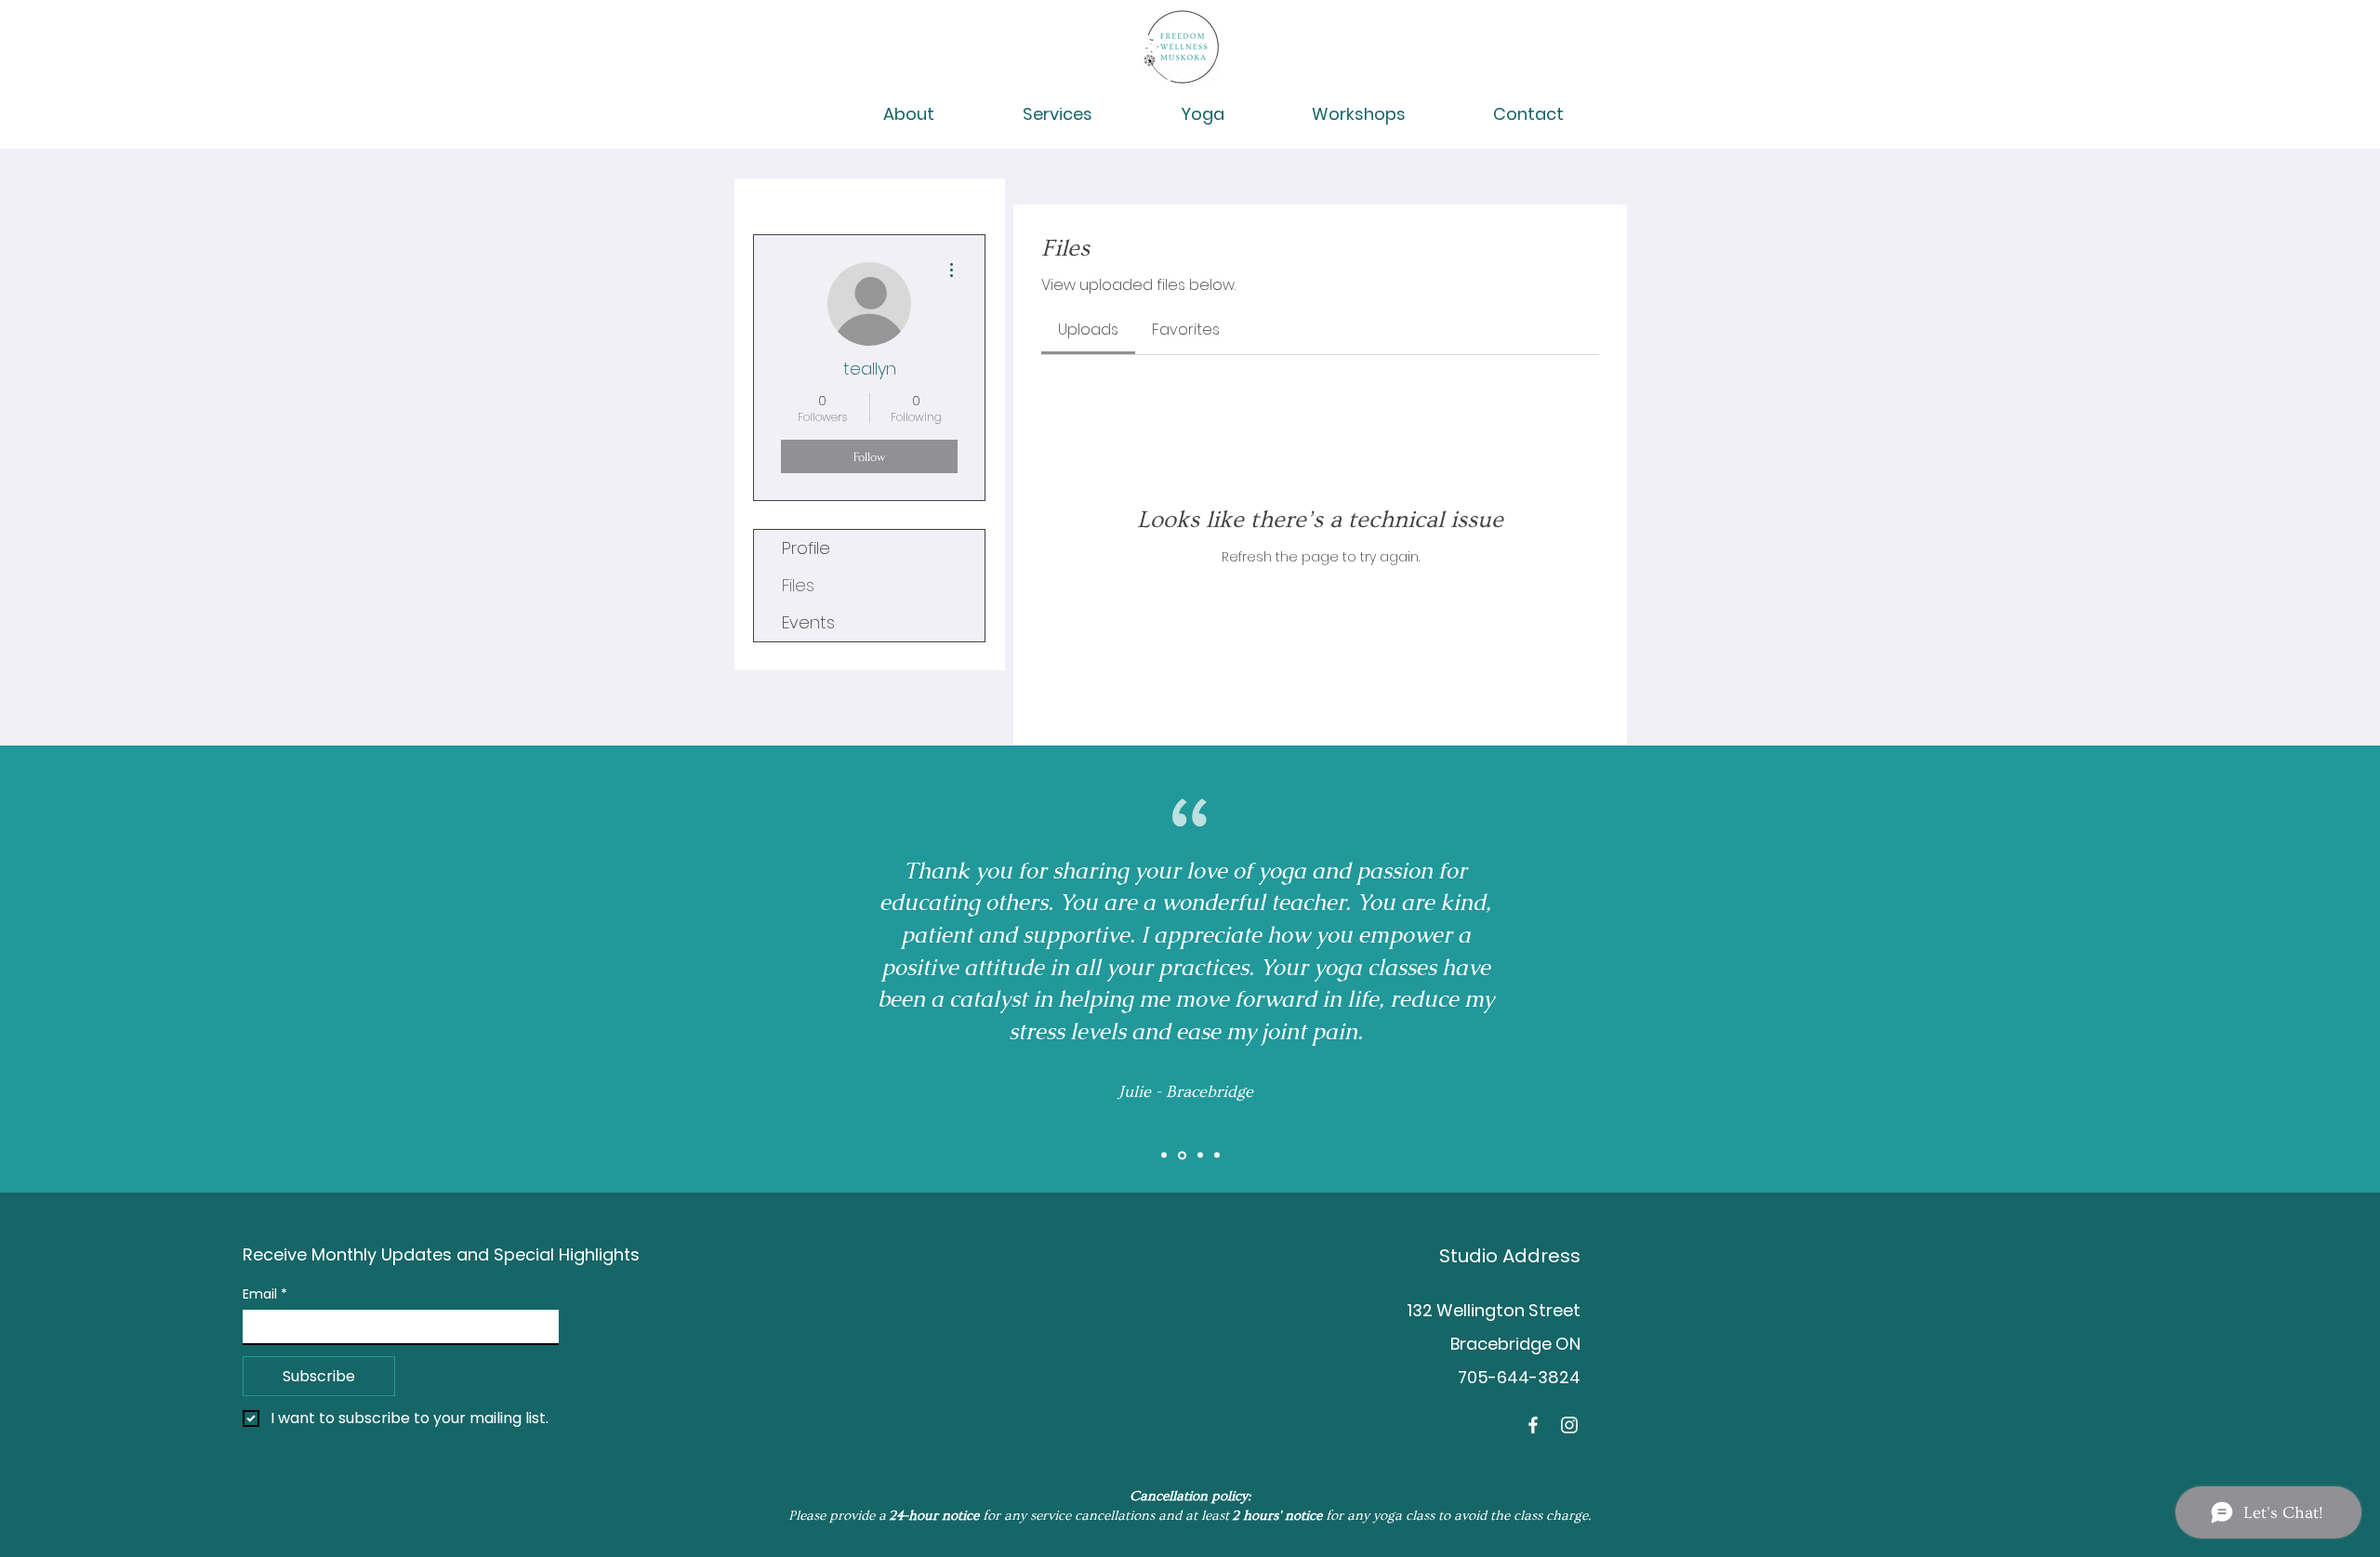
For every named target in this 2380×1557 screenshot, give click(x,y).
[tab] (1088, 330)
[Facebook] (1533, 1425)
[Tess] (1217, 1155)
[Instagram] (1569, 1425)
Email (265, 1294)
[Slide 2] (1181, 1155)
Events (808, 622)
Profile (806, 548)
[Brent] (1199, 1155)
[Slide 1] (1164, 1155)
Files (798, 585)
